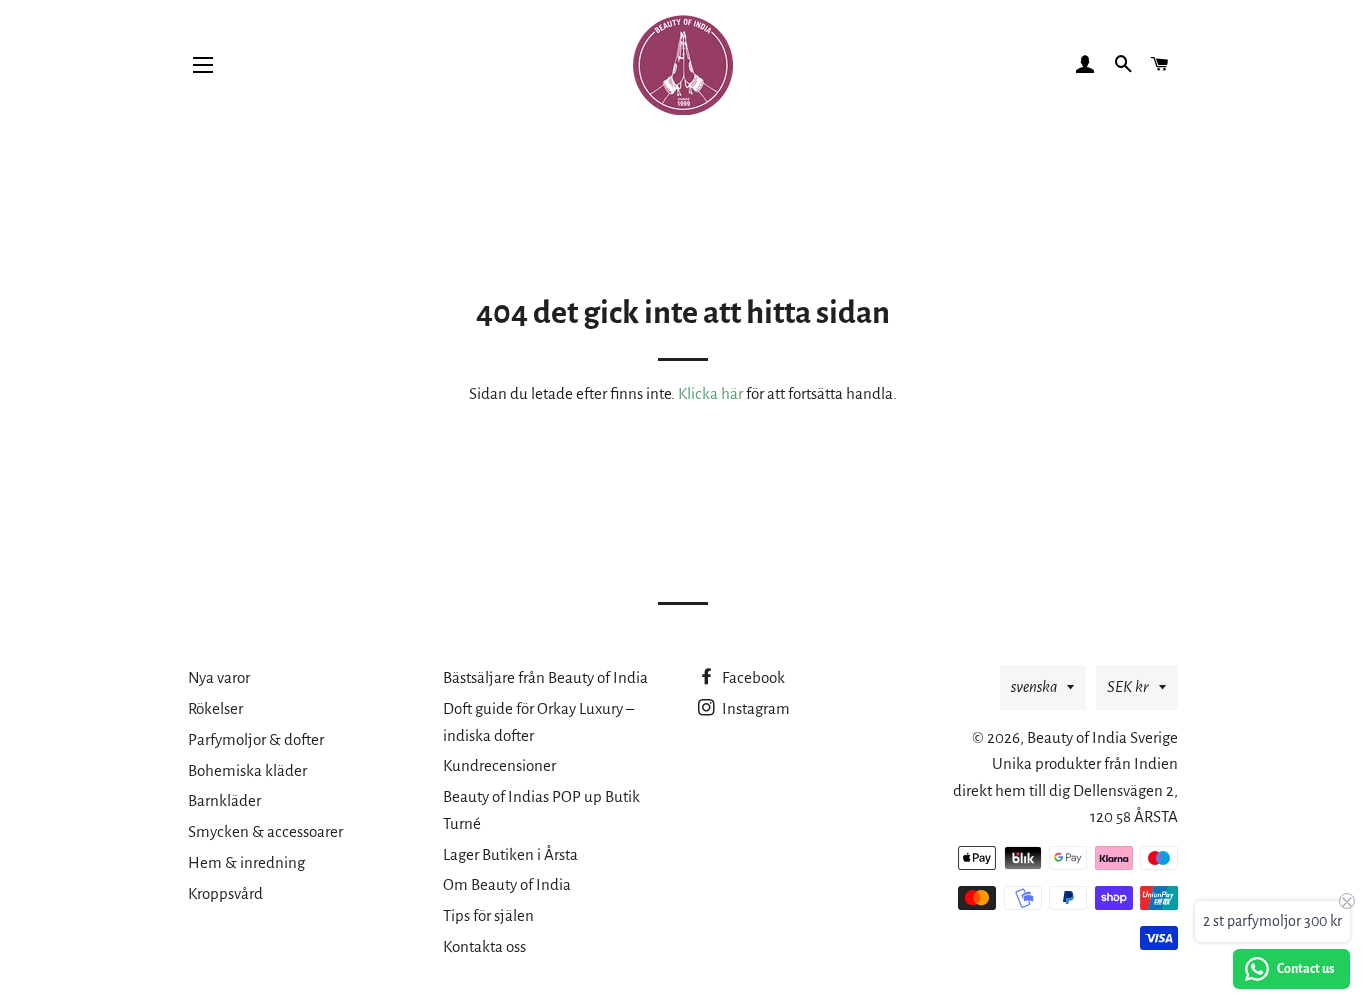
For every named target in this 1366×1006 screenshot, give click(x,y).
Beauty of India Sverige (1102, 737)
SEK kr (1128, 686)
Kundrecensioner (499, 765)
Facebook (752, 677)
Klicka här (710, 393)
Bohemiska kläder (247, 770)
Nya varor (219, 677)
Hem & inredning (246, 862)
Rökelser (215, 708)
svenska (1034, 686)
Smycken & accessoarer (265, 831)
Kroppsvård (225, 893)
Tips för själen (488, 915)
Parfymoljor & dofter (256, 739)
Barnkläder (224, 800)
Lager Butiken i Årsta (510, 854)
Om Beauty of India (507, 884)
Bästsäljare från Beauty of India (545, 677)
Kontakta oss (484, 946)
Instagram (754, 708)
